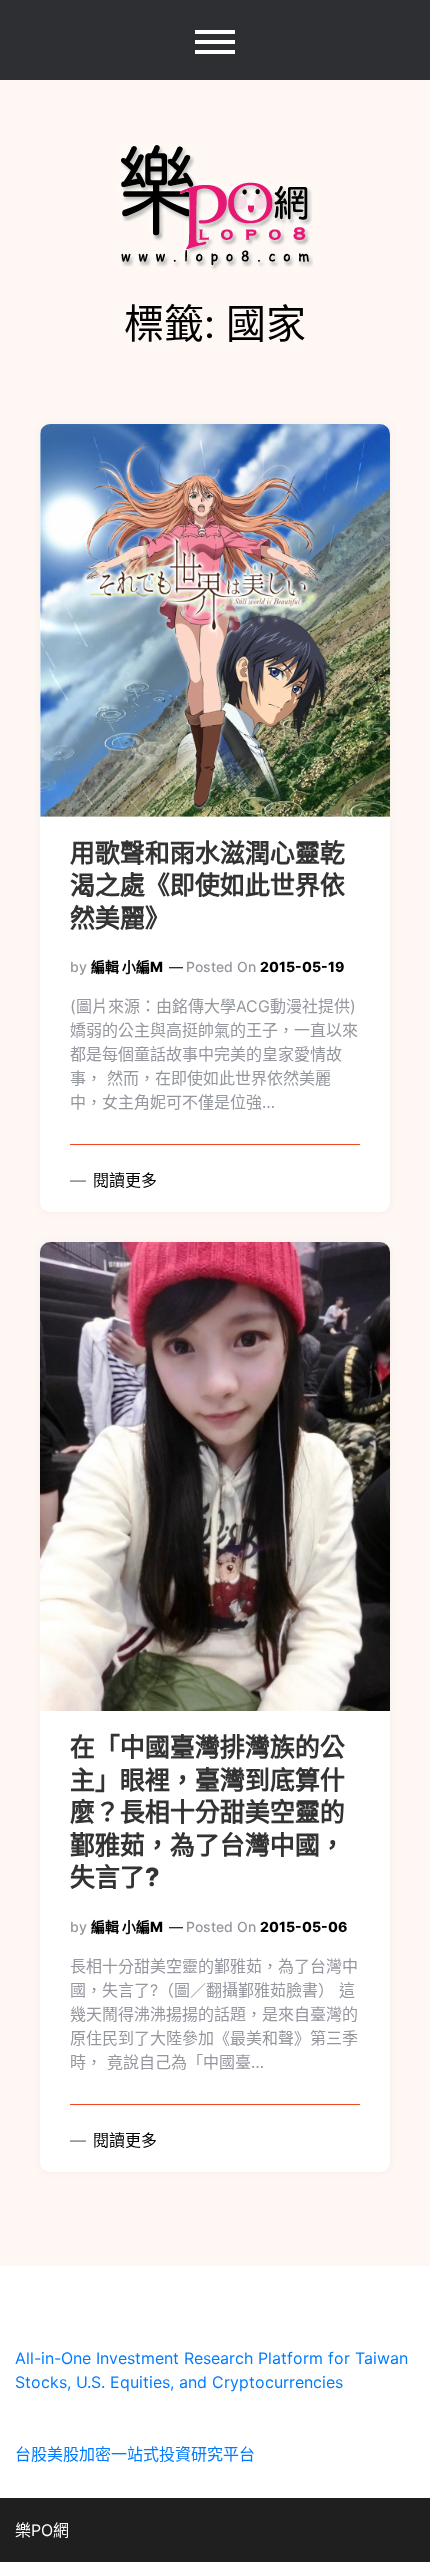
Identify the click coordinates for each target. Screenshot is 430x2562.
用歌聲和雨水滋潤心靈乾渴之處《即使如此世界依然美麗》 (207, 885)
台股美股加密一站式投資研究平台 (135, 2454)
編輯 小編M (127, 966)
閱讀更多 (122, 1180)
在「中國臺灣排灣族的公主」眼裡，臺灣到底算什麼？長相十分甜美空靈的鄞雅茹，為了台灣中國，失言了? (207, 1812)
